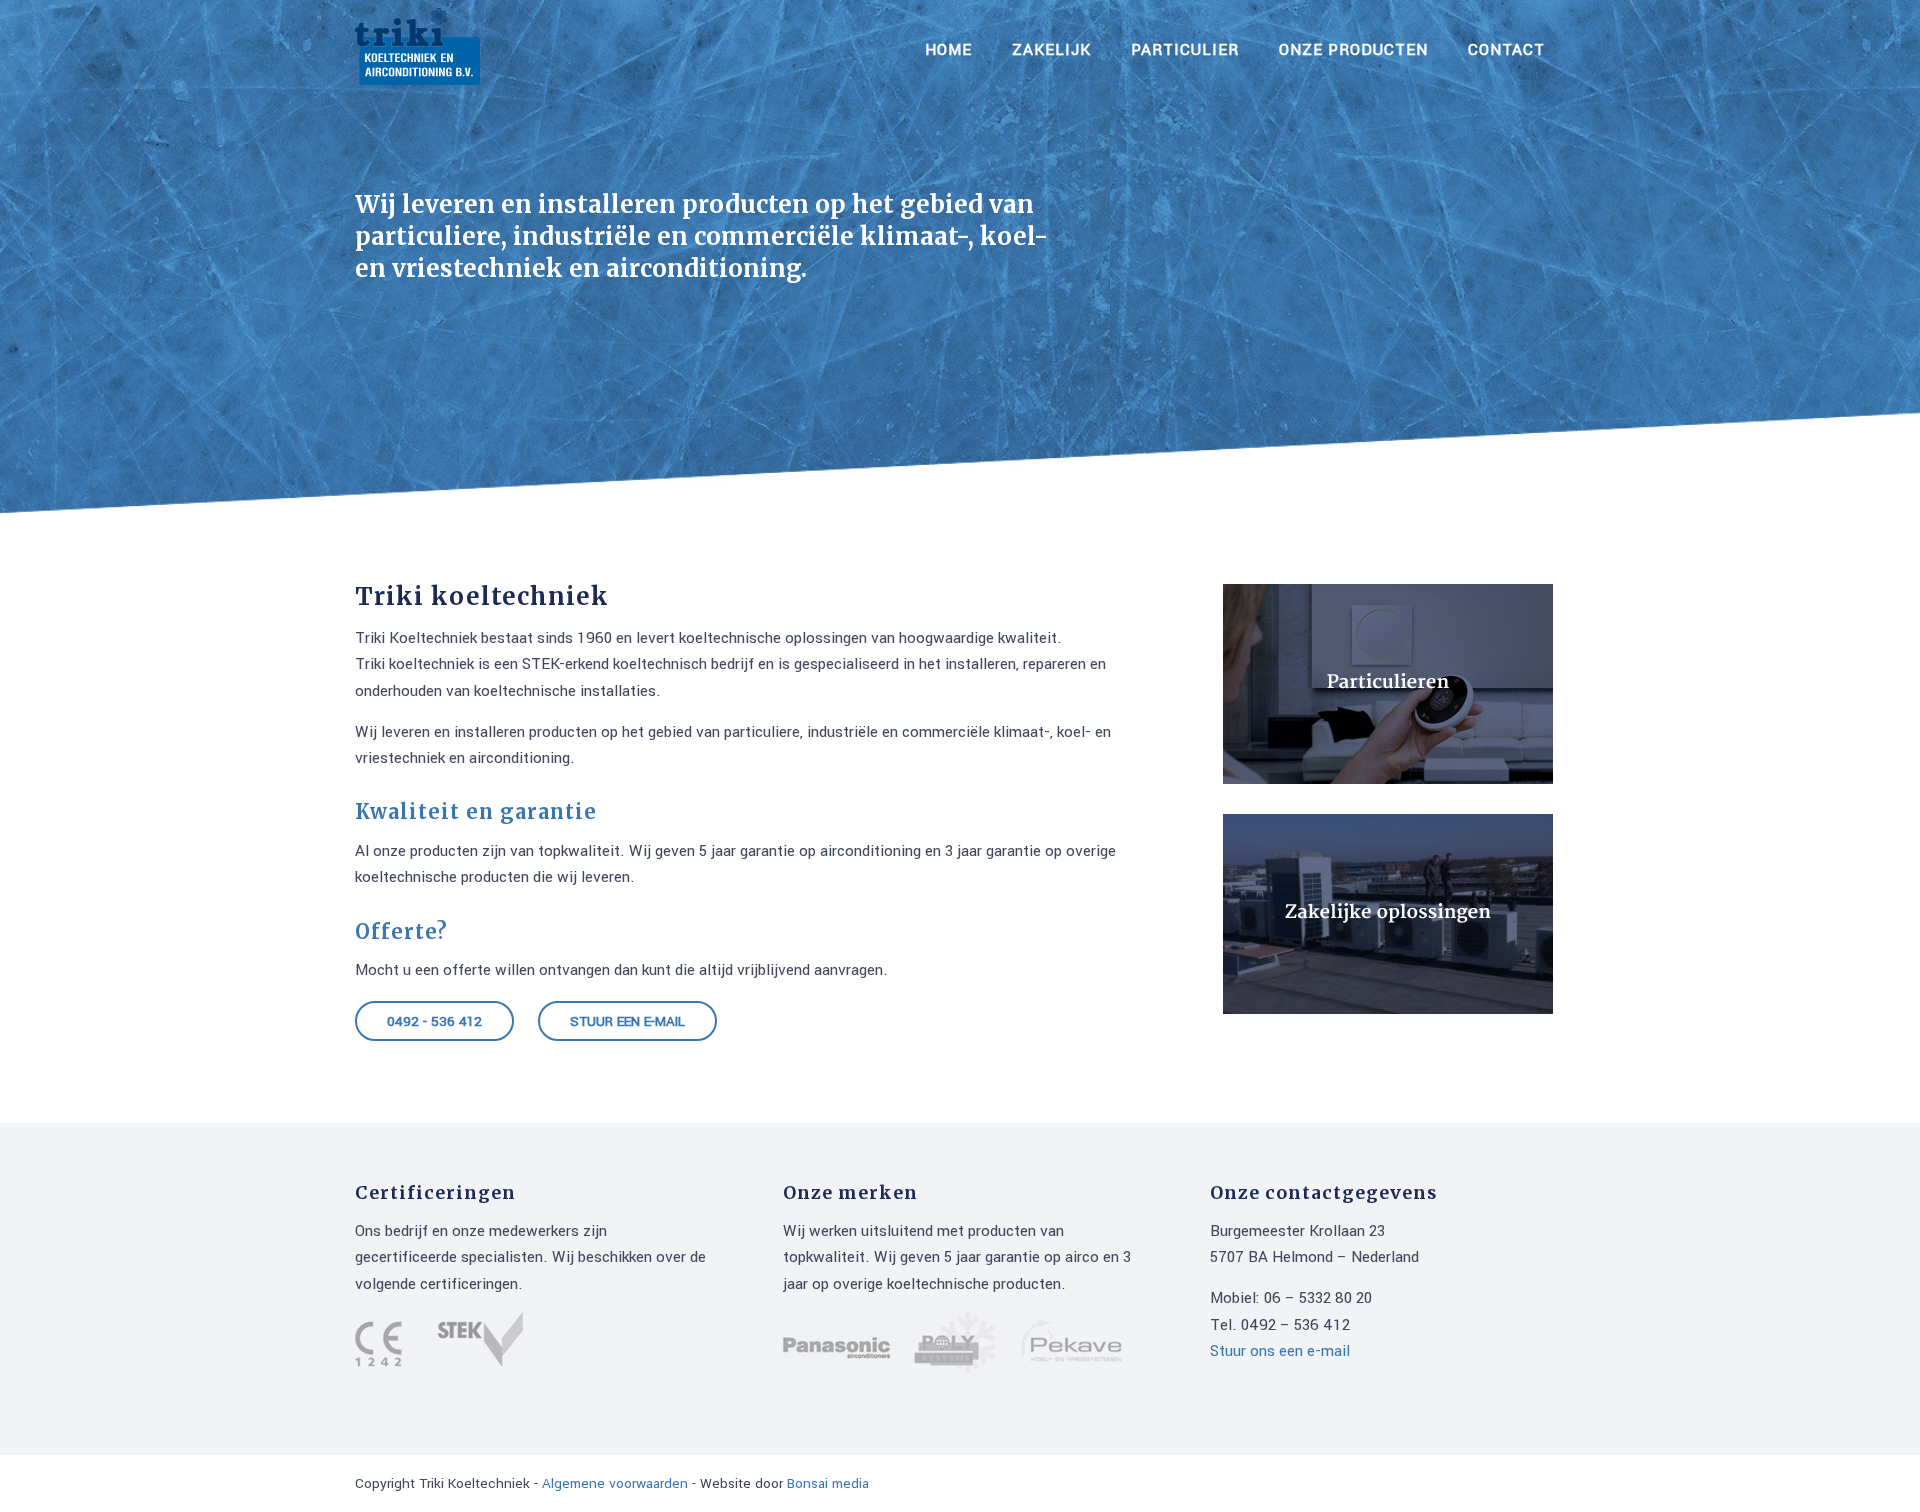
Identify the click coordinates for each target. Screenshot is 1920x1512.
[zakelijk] (1388, 914)
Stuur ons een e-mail (1280, 1351)
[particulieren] (1388, 684)
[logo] (417, 50)
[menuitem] (948, 50)
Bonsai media (828, 1483)
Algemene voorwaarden (615, 1483)
